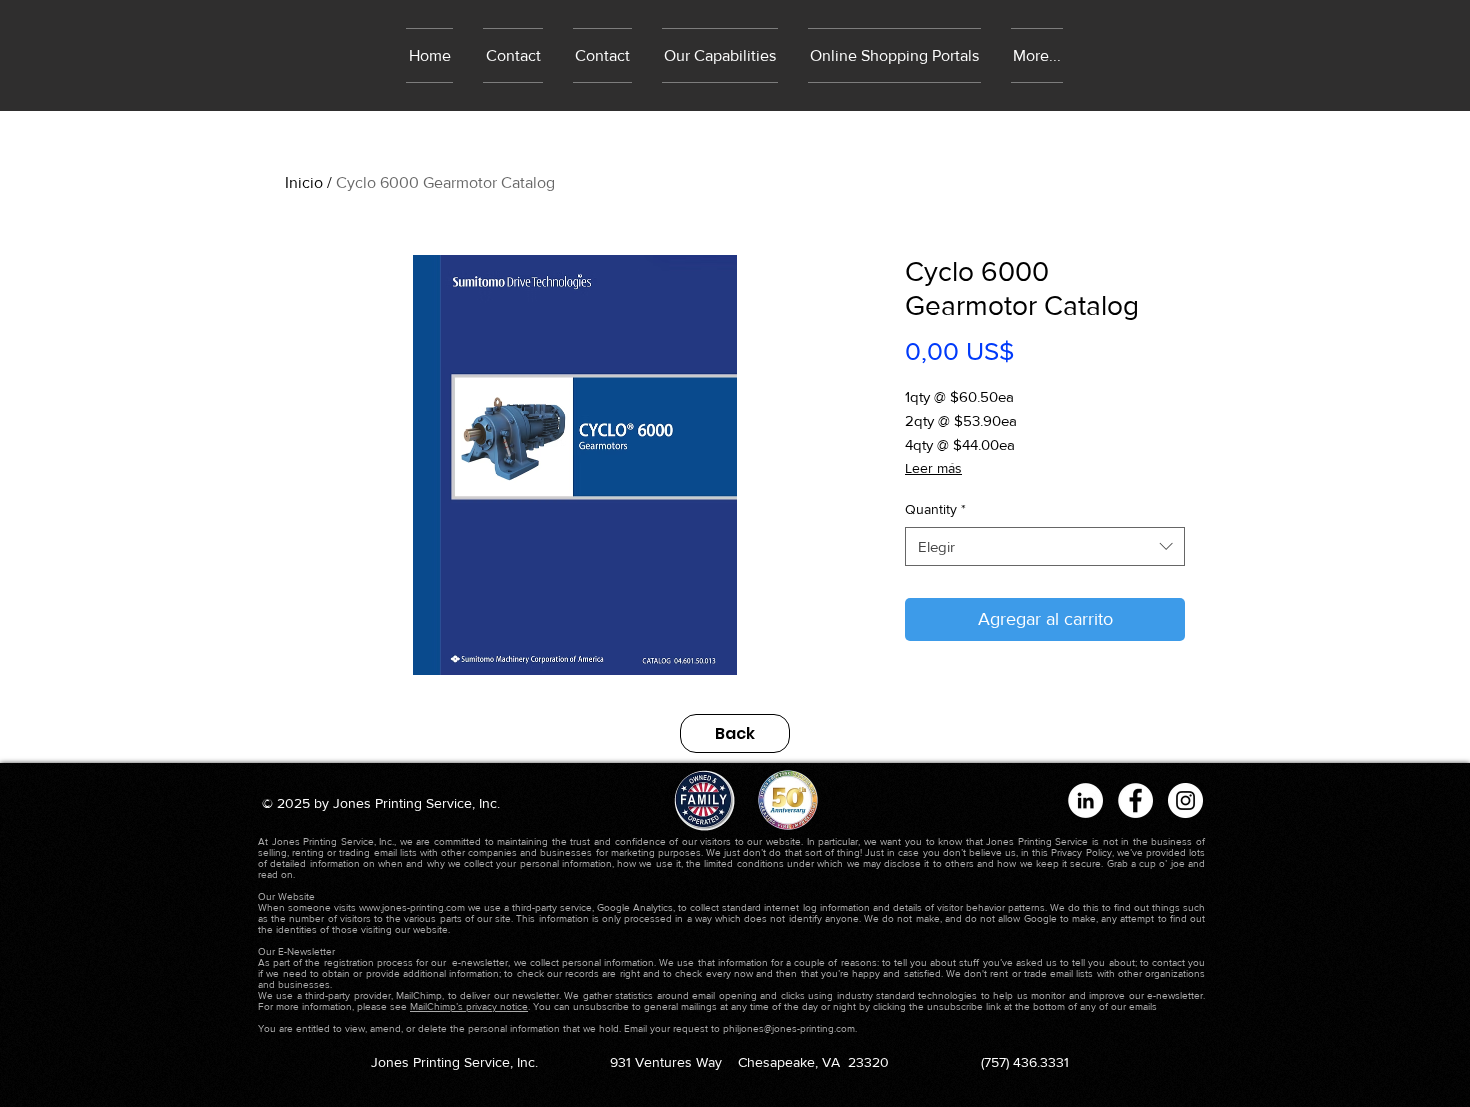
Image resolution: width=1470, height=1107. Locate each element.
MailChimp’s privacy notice (469, 1006)
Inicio (304, 182)
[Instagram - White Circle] (1185, 800)
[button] (894, 55)
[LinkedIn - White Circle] (1085, 800)
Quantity (935, 509)
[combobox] (1045, 546)
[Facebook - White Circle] (1135, 800)
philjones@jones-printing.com (789, 1028)
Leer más (933, 468)
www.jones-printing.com (412, 907)
